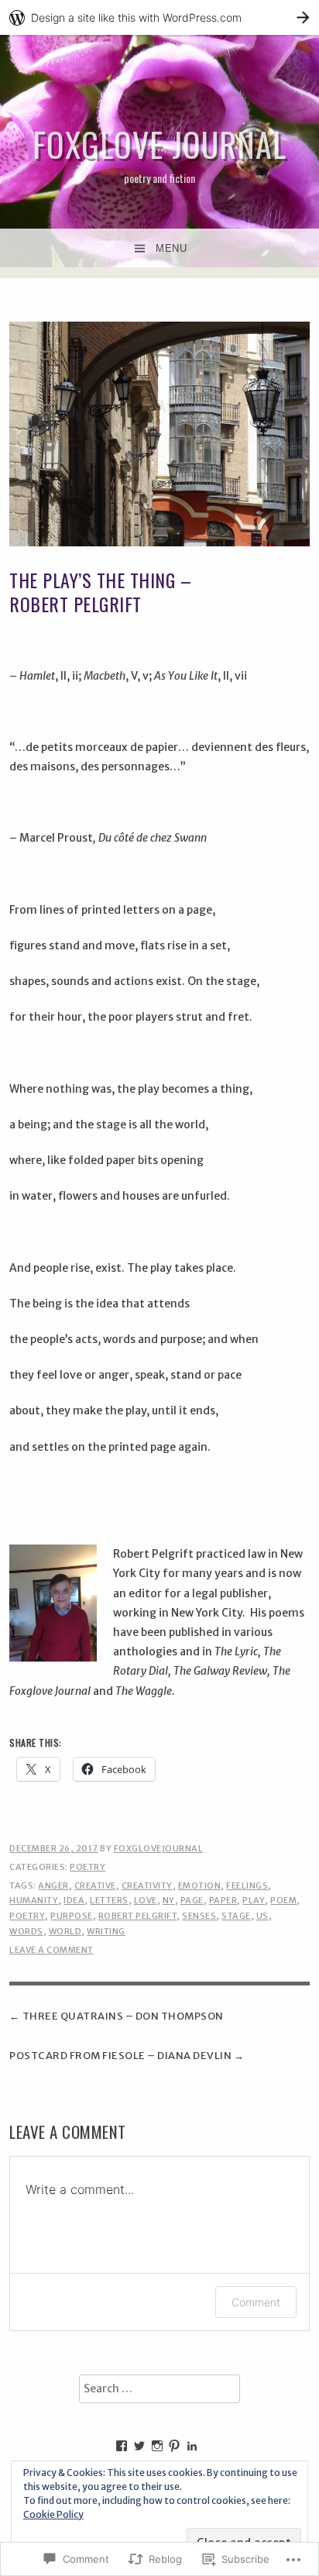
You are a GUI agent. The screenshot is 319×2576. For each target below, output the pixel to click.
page (192, 1900)
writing (106, 1931)
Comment (256, 2302)
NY (169, 1900)
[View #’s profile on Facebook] (122, 2446)
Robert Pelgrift (138, 1916)
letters (109, 1900)
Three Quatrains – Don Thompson (123, 2016)
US (262, 1916)
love (146, 1900)
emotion (200, 1886)
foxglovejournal (159, 1848)
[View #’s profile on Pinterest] (174, 2446)
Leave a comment (51, 1950)
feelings (247, 1886)
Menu (171, 248)
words (26, 1931)
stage (236, 1916)
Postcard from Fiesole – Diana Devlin (120, 2056)
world (65, 1931)
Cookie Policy (53, 2514)
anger (53, 1886)
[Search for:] (159, 2389)
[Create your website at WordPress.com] (159, 17)
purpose (72, 1916)
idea (74, 1900)
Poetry (87, 1867)
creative (95, 1886)
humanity (34, 1900)
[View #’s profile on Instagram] (157, 2446)
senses (199, 1916)
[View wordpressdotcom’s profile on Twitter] (139, 2446)
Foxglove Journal (159, 144)
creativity (147, 1886)
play (254, 1900)
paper (223, 1900)
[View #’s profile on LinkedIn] (192, 2446)
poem (283, 1900)
